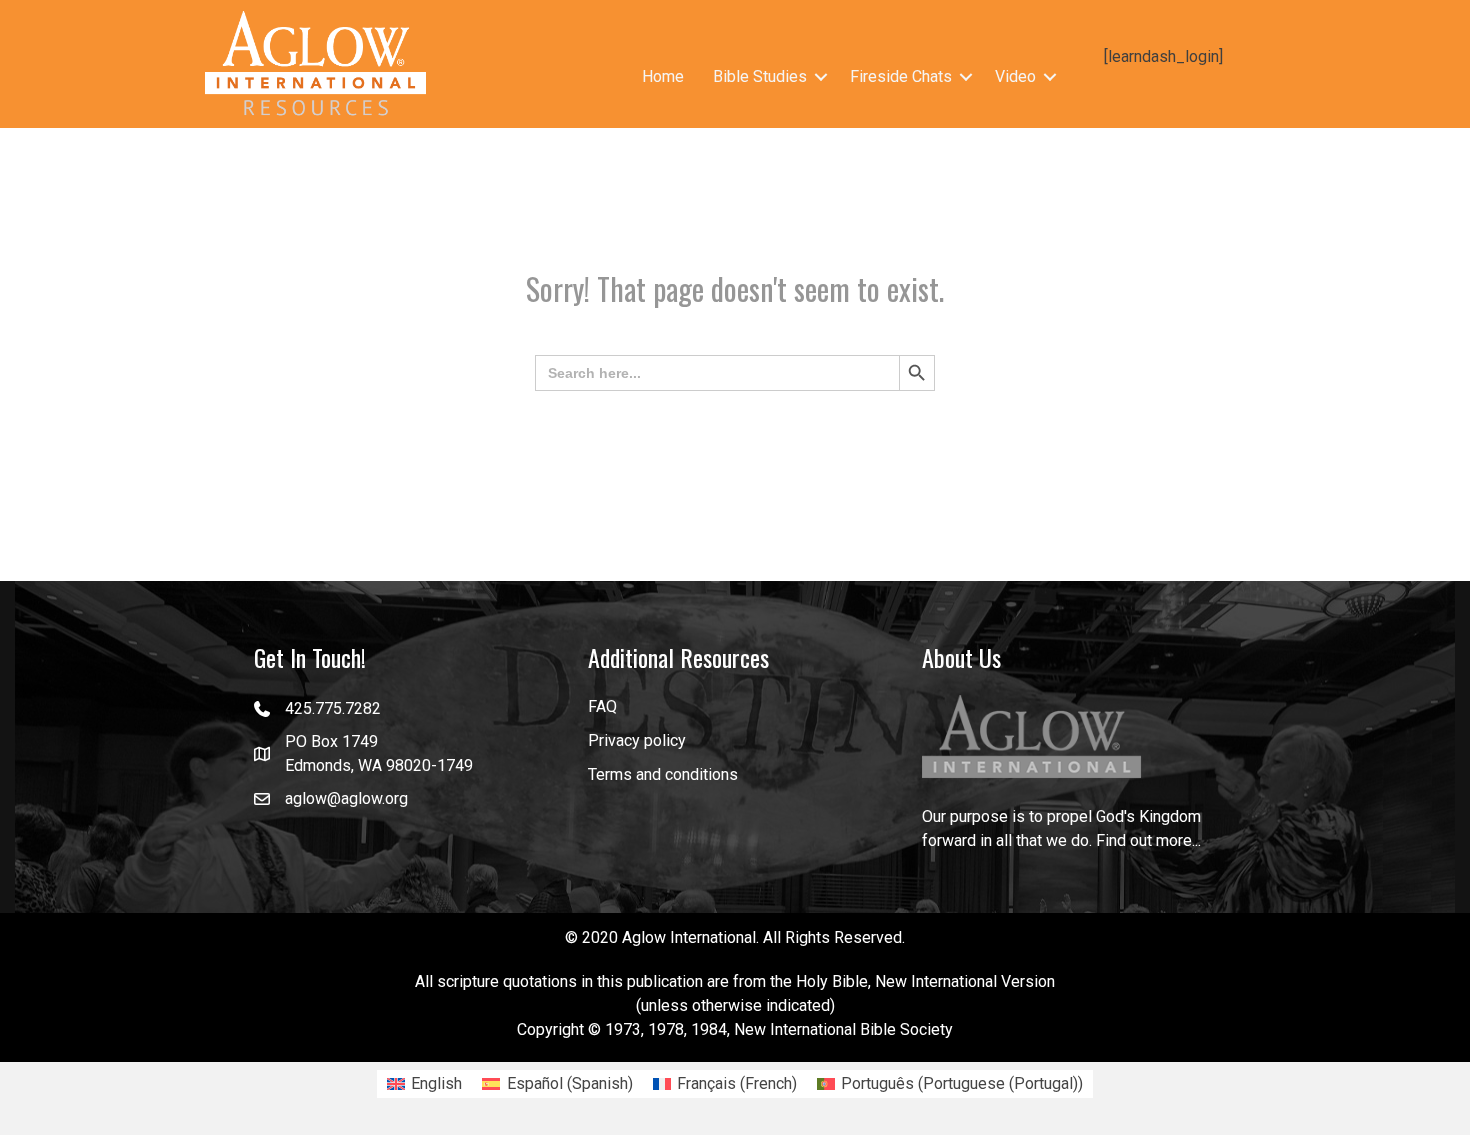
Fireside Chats (901, 76)
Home (663, 76)
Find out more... (1148, 840)
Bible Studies (760, 76)
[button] (821, 77)
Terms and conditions (663, 774)
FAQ (602, 706)
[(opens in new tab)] (1032, 735)
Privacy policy (637, 740)
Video (1015, 76)
